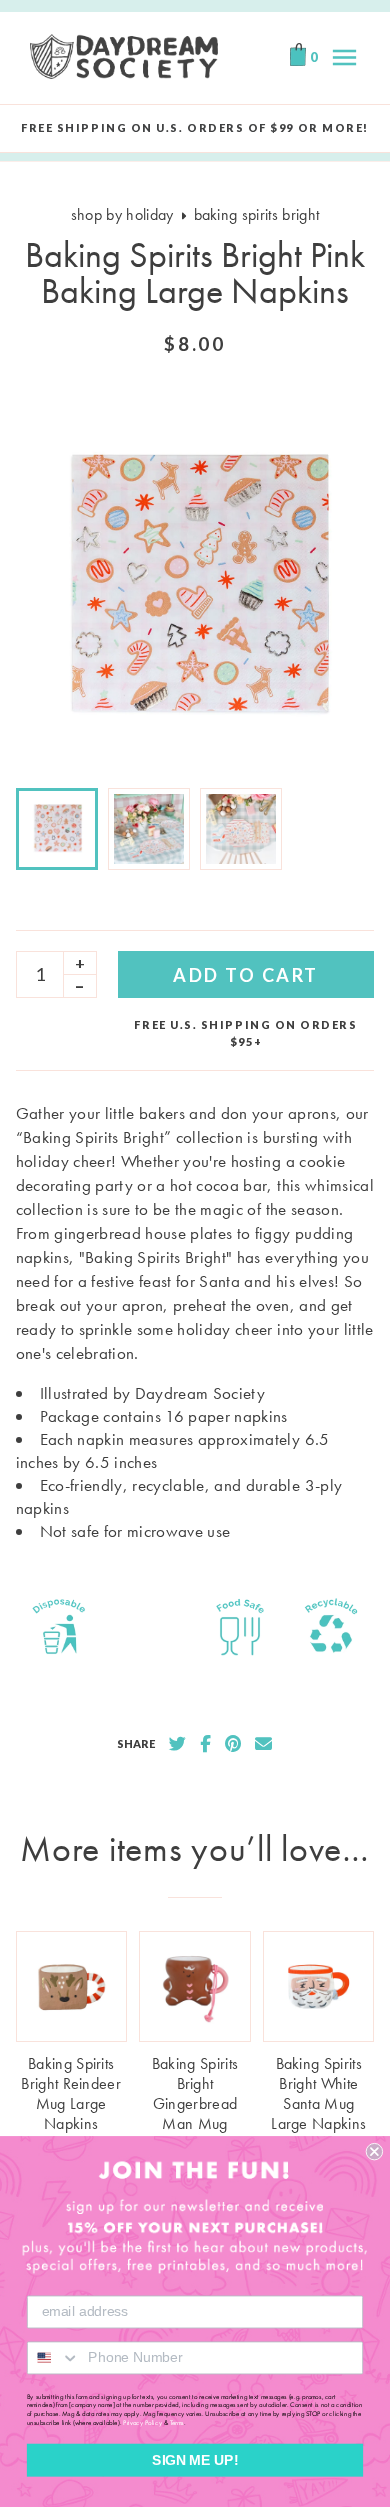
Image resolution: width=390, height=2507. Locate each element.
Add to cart (246, 975)
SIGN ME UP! (195, 2459)
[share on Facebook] (205, 1744)
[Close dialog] (374, 2151)
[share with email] (263, 1744)
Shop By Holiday (122, 214)
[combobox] (54, 2357)
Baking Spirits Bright (257, 214)
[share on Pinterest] (233, 1744)
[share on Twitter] (177, 1744)
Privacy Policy (142, 2422)
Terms (177, 2422)
